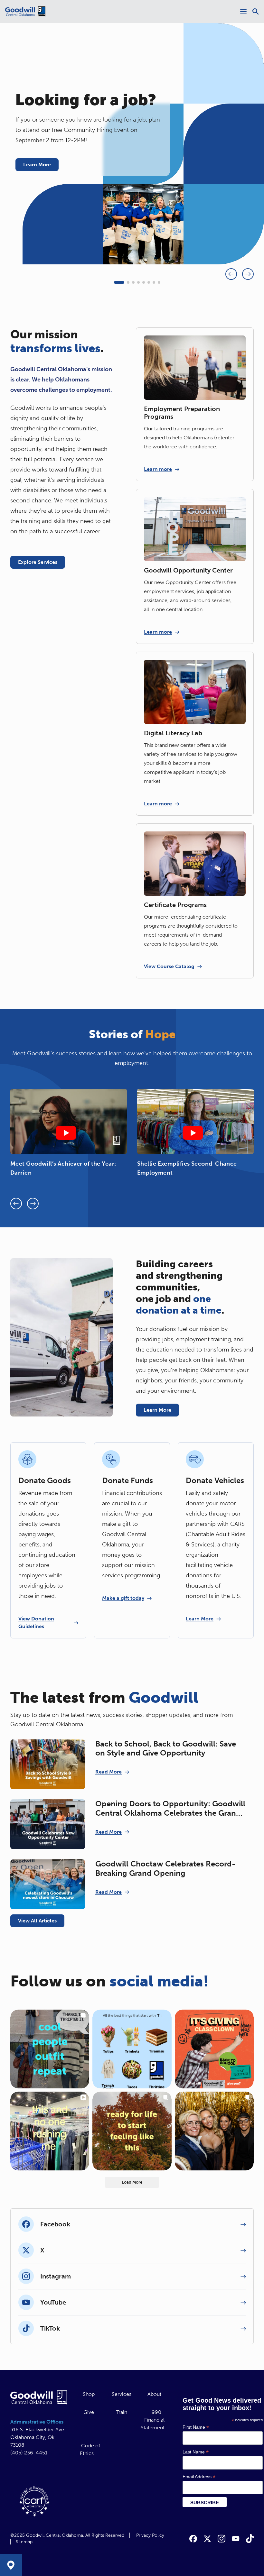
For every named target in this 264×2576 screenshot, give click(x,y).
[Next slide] (248, 274)
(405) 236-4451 (29, 2453)
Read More (108, 1772)
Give (89, 2412)
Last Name (196, 2452)
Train (122, 2412)
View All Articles (37, 1921)
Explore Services (38, 562)
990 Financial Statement (153, 2420)
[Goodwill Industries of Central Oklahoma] (25, 12)
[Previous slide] (231, 274)
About (154, 2394)
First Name (196, 2427)
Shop (89, 2394)
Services (122, 2394)
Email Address (199, 2477)
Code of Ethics (90, 2449)
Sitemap (24, 2542)
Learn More (37, 165)
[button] (119, 282)
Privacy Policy (150, 2535)
